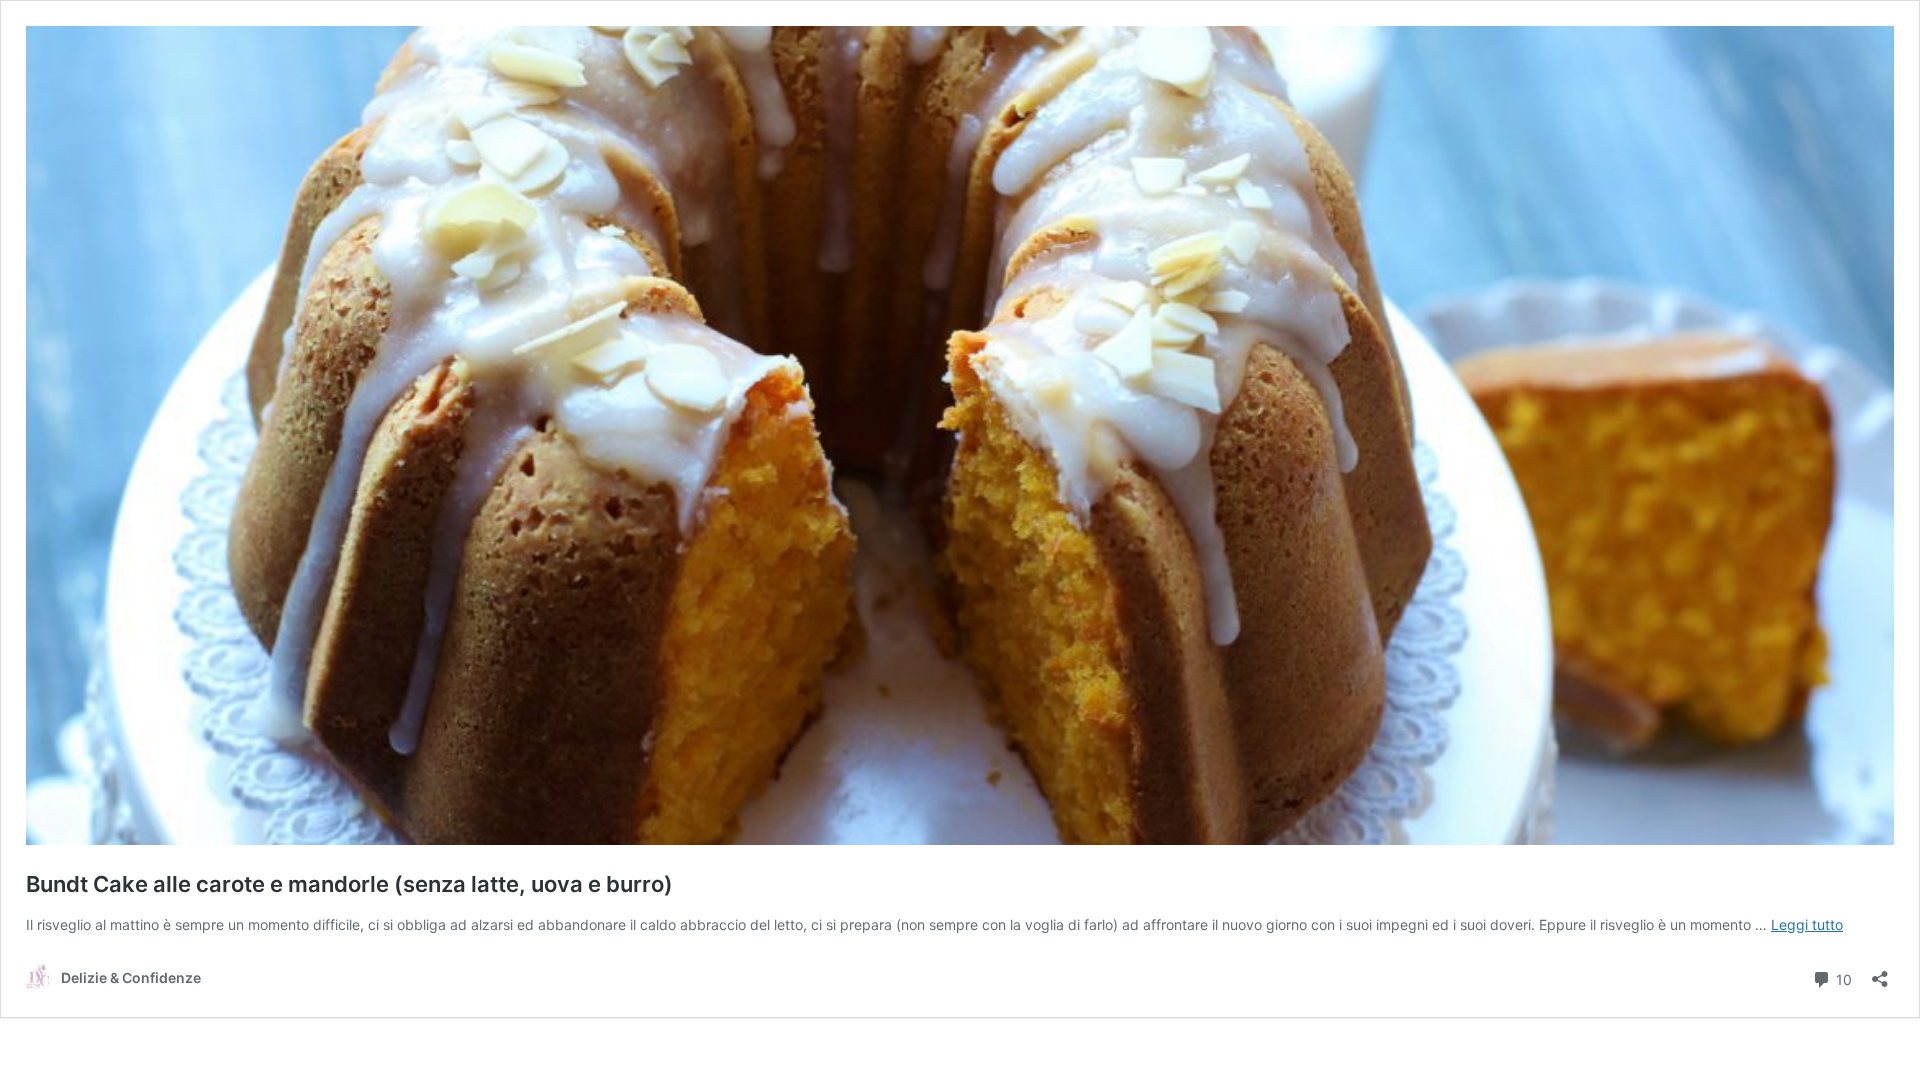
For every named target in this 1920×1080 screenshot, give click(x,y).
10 (1842, 978)
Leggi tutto (1807, 924)
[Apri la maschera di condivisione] (1880, 972)
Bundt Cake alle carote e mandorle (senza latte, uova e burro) (349, 884)
